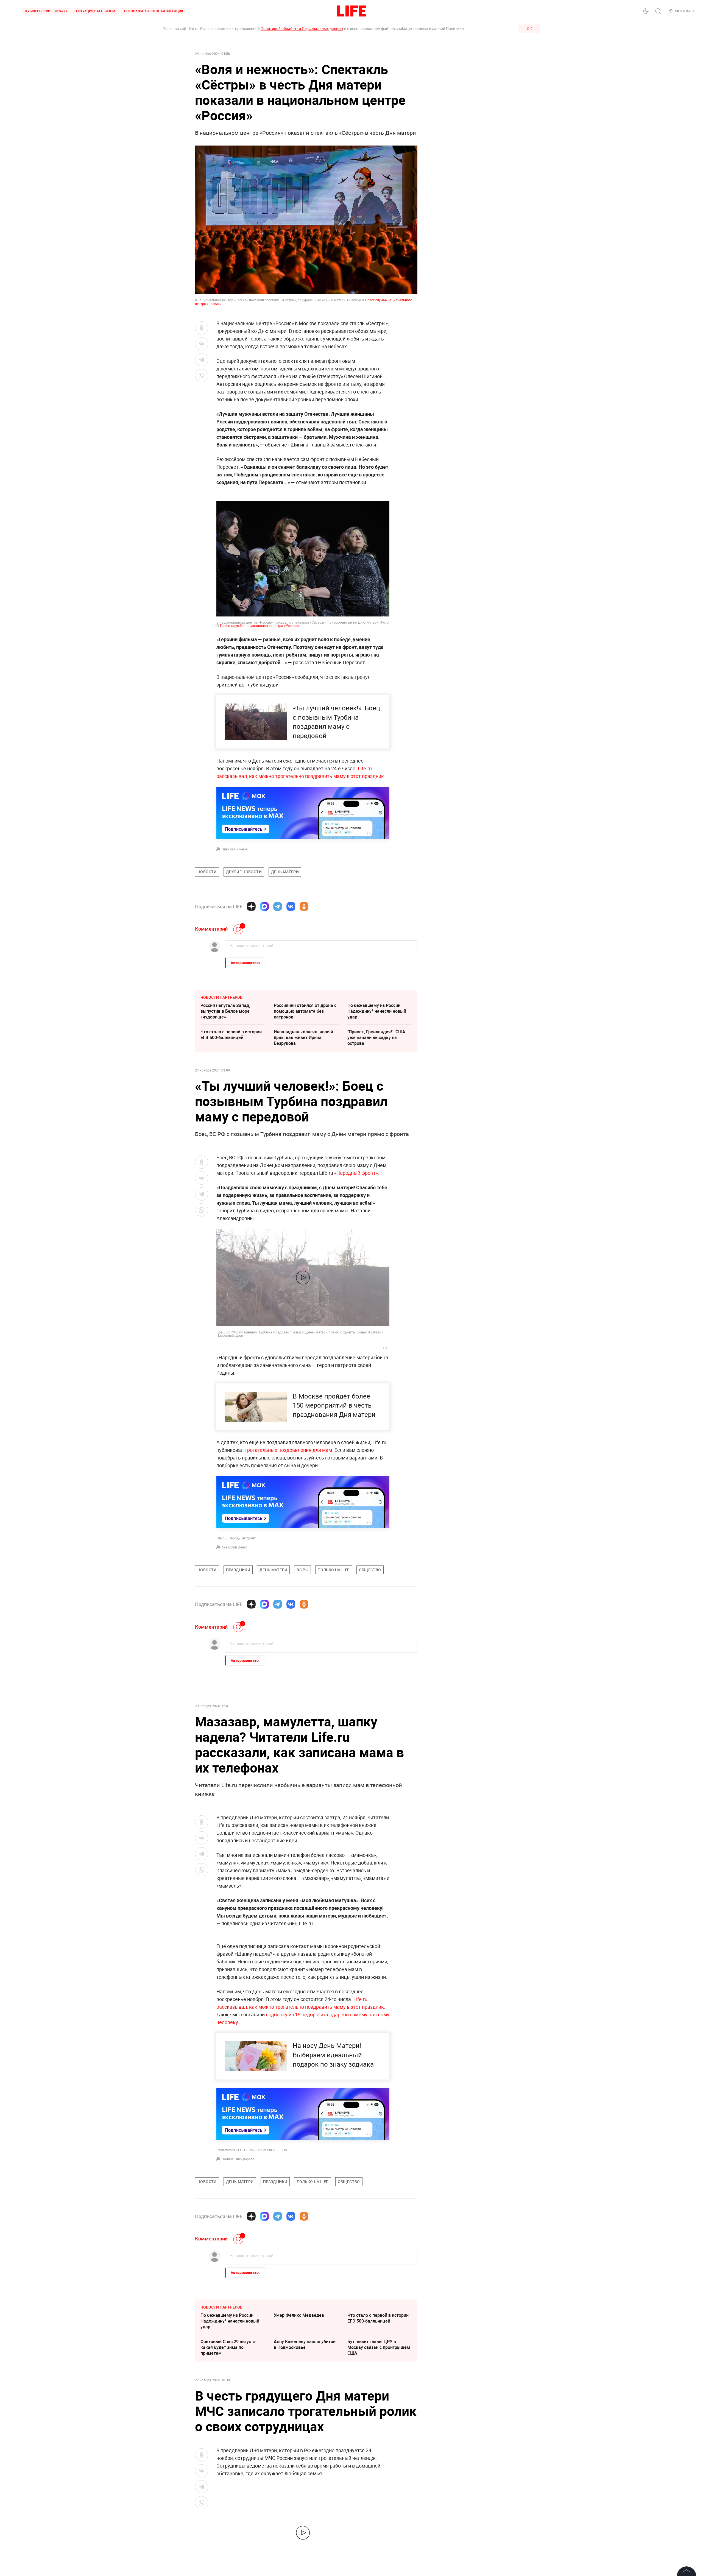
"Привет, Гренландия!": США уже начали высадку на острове (376, 1037)
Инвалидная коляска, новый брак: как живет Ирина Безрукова (303, 1037)
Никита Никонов (235, 849)
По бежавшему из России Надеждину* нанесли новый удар (377, 1011)
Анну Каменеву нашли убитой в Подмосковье (305, 2344)
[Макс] (264, 906)
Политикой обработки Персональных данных (302, 28)
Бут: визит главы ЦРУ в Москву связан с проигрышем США (379, 2347)
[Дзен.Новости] (251, 906)
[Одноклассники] (304, 906)
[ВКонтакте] (291, 906)
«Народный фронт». (357, 1173)
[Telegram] (278, 906)
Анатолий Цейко (235, 1547)
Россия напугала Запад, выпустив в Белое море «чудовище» (225, 1011)
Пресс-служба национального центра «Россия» (260, 626)
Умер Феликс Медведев (299, 2315)
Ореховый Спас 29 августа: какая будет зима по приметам (229, 2347)
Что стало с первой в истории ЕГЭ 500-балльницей (231, 1035)
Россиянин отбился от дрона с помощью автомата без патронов (305, 1011)
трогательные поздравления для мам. (289, 1450)
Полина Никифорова (238, 2159)
